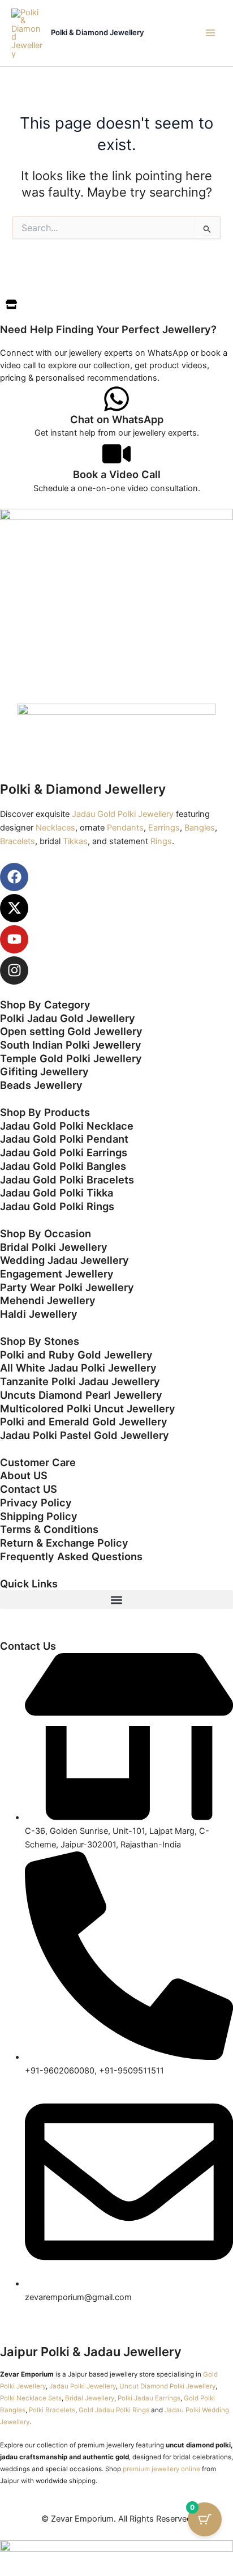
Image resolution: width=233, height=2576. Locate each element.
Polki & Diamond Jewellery (98, 32)
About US (24, 1475)
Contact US (29, 1489)
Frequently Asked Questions (71, 1556)
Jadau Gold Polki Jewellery (123, 814)
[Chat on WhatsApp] (116, 399)
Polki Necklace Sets (31, 2398)
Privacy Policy (36, 1502)
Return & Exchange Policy (64, 1543)
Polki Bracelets (52, 2410)
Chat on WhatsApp (117, 419)
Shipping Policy (39, 1516)
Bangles (200, 828)
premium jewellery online (161, 2469)
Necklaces (55, 828)
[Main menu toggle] (210, 33)
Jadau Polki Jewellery (83, 2386)
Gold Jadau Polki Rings (114, 2410)
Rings (161, 841)
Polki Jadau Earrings (149, 2398)
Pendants (125, 828)
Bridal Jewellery (90, 2398)
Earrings (164, 828)
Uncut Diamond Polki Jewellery (167, 2386)
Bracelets (18, 841)
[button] (116, 1600)
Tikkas (75, 841)
